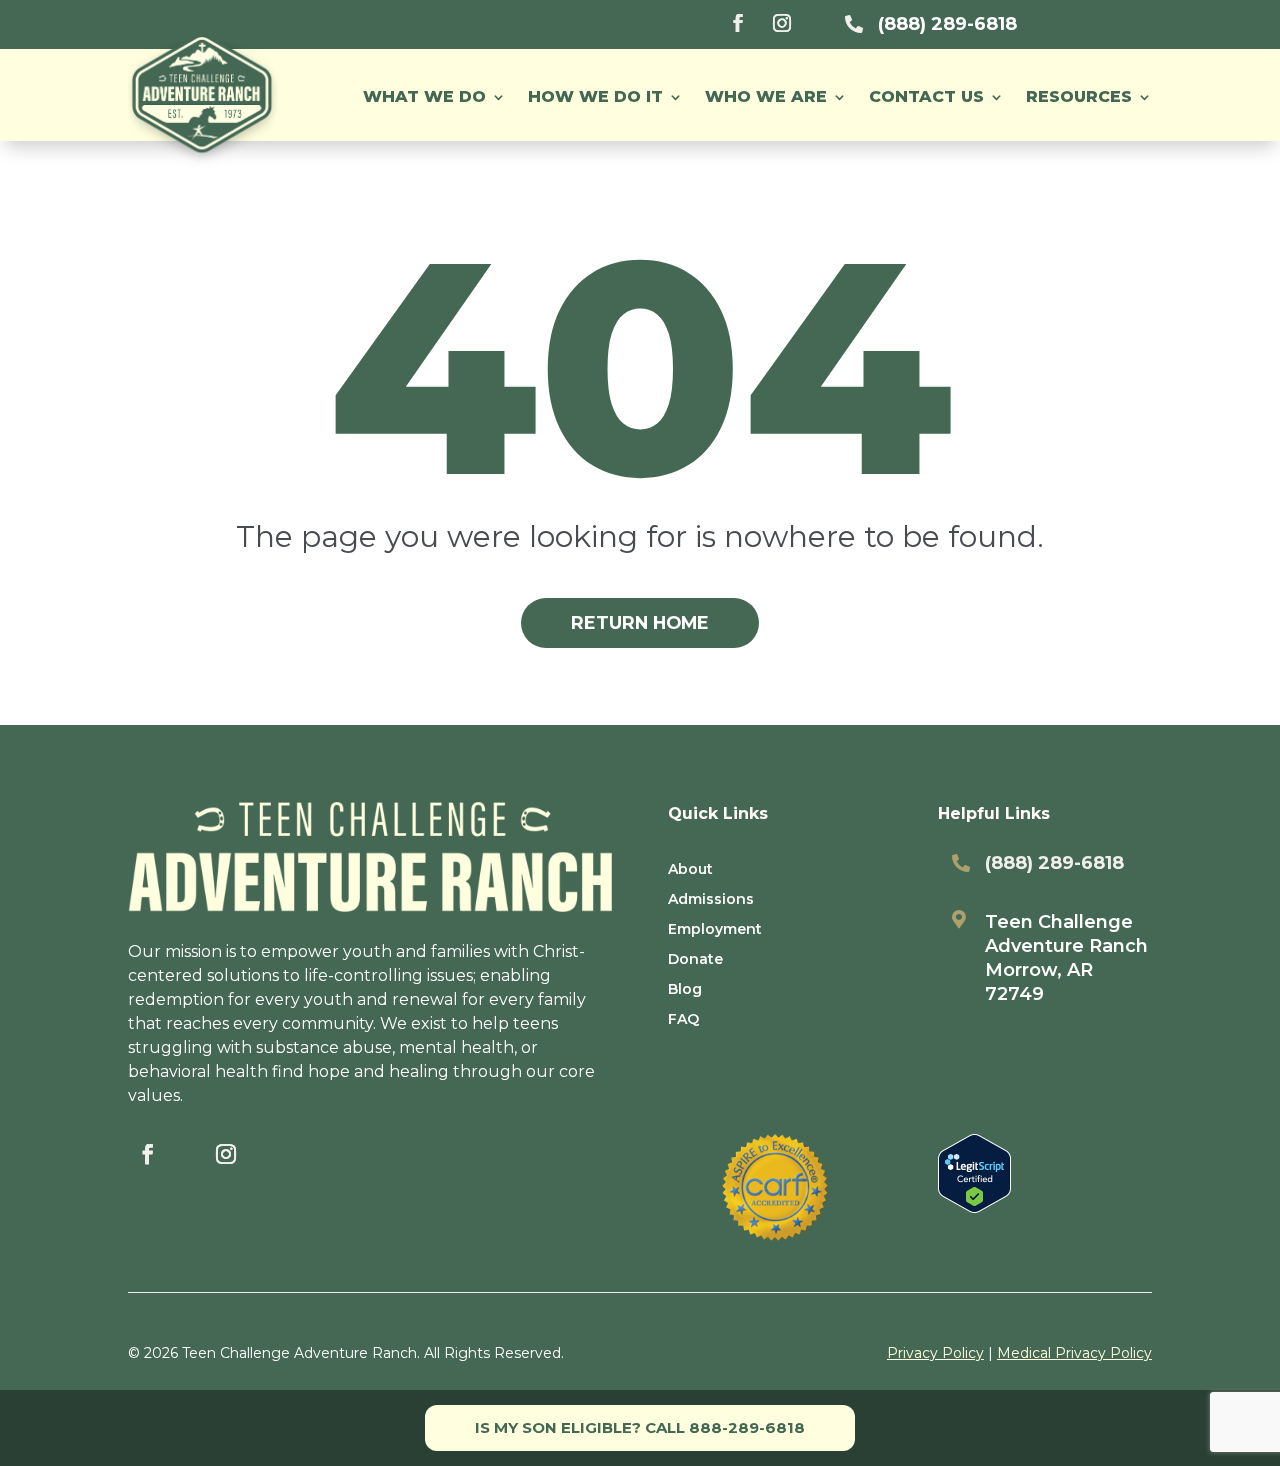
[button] (1089, 97)
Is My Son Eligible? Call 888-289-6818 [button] (640, 1427)
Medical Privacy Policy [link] (1074, 1353)
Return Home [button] (640, 622)
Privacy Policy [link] (935, 1353)
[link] (738, 23)
